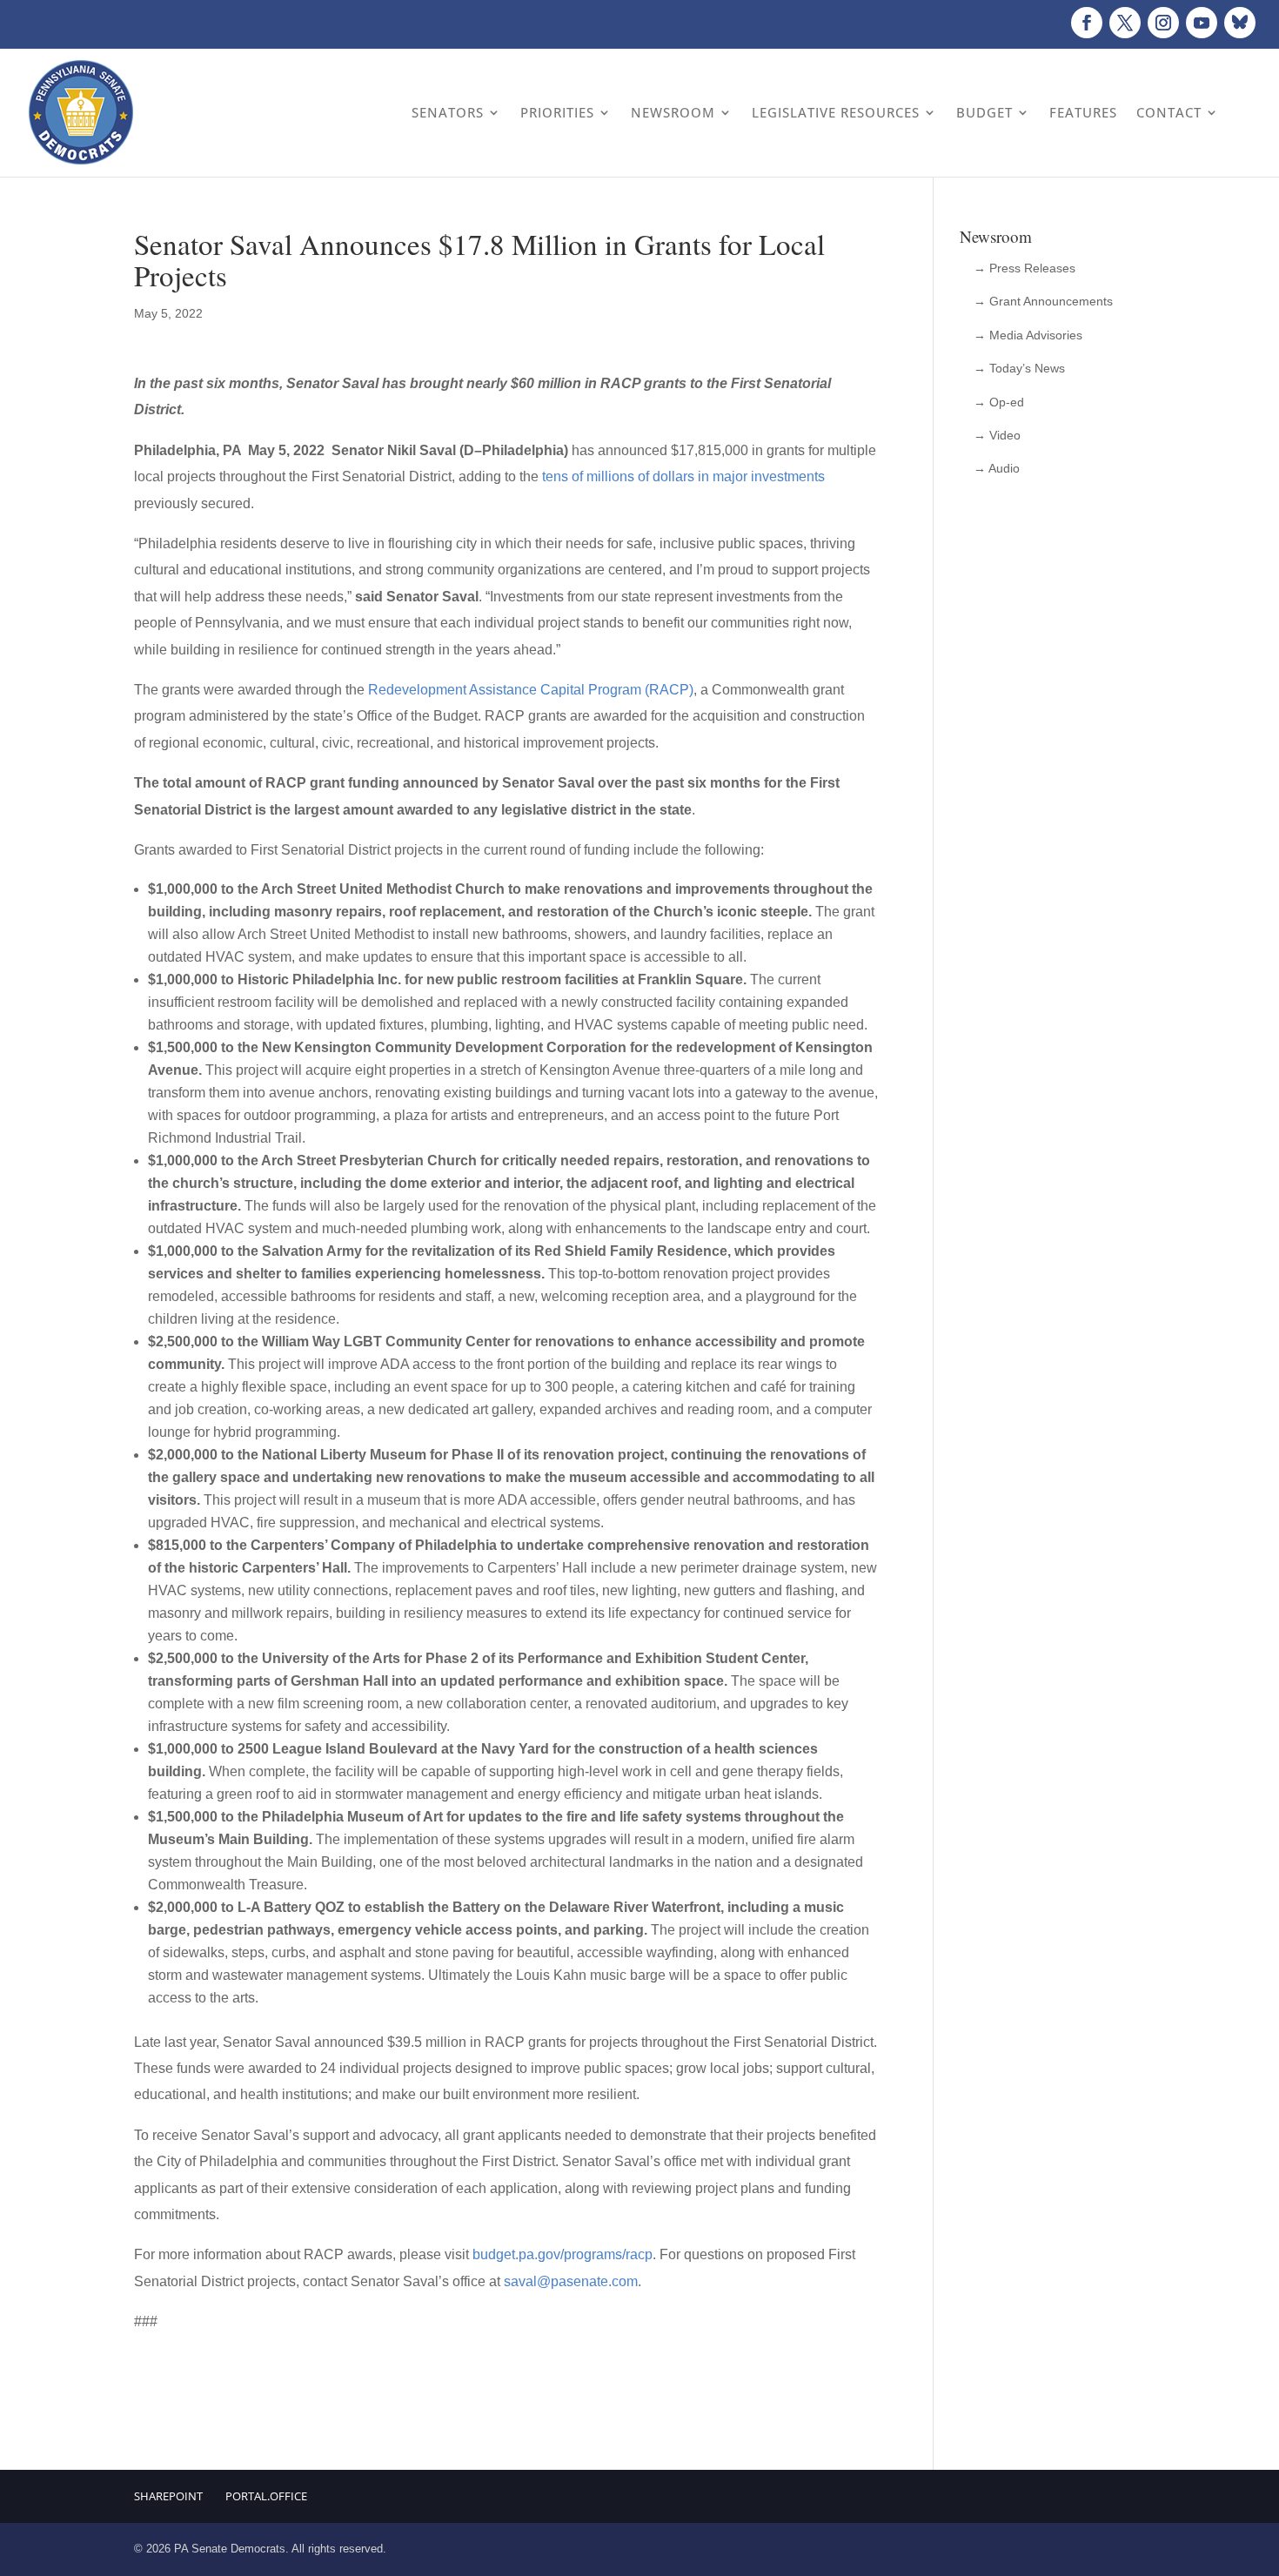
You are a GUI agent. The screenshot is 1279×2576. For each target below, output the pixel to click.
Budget (984, 112)
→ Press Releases (1025, 268)
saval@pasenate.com (571, 2281)
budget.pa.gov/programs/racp (562, 2254)
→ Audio (997, 468)
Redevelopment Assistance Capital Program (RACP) (531, 690)
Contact (1169, 112)
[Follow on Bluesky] (1240, 23)
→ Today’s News (1019, 368)
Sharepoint (168, 2496)
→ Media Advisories (1028, 335)
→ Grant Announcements (1043, 301)
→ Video (997, 435)
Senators (448, 112)
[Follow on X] (1125, 23)
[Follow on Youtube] (1202, 23)
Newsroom (673, 112)
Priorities (557, 112)
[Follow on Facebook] (1087, 23)
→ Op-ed (999, 402)
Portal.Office (266, 2496)
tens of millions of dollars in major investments (683, 476)
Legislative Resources (836, 112)
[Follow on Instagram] (1163, 23)
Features (1083, 112)
